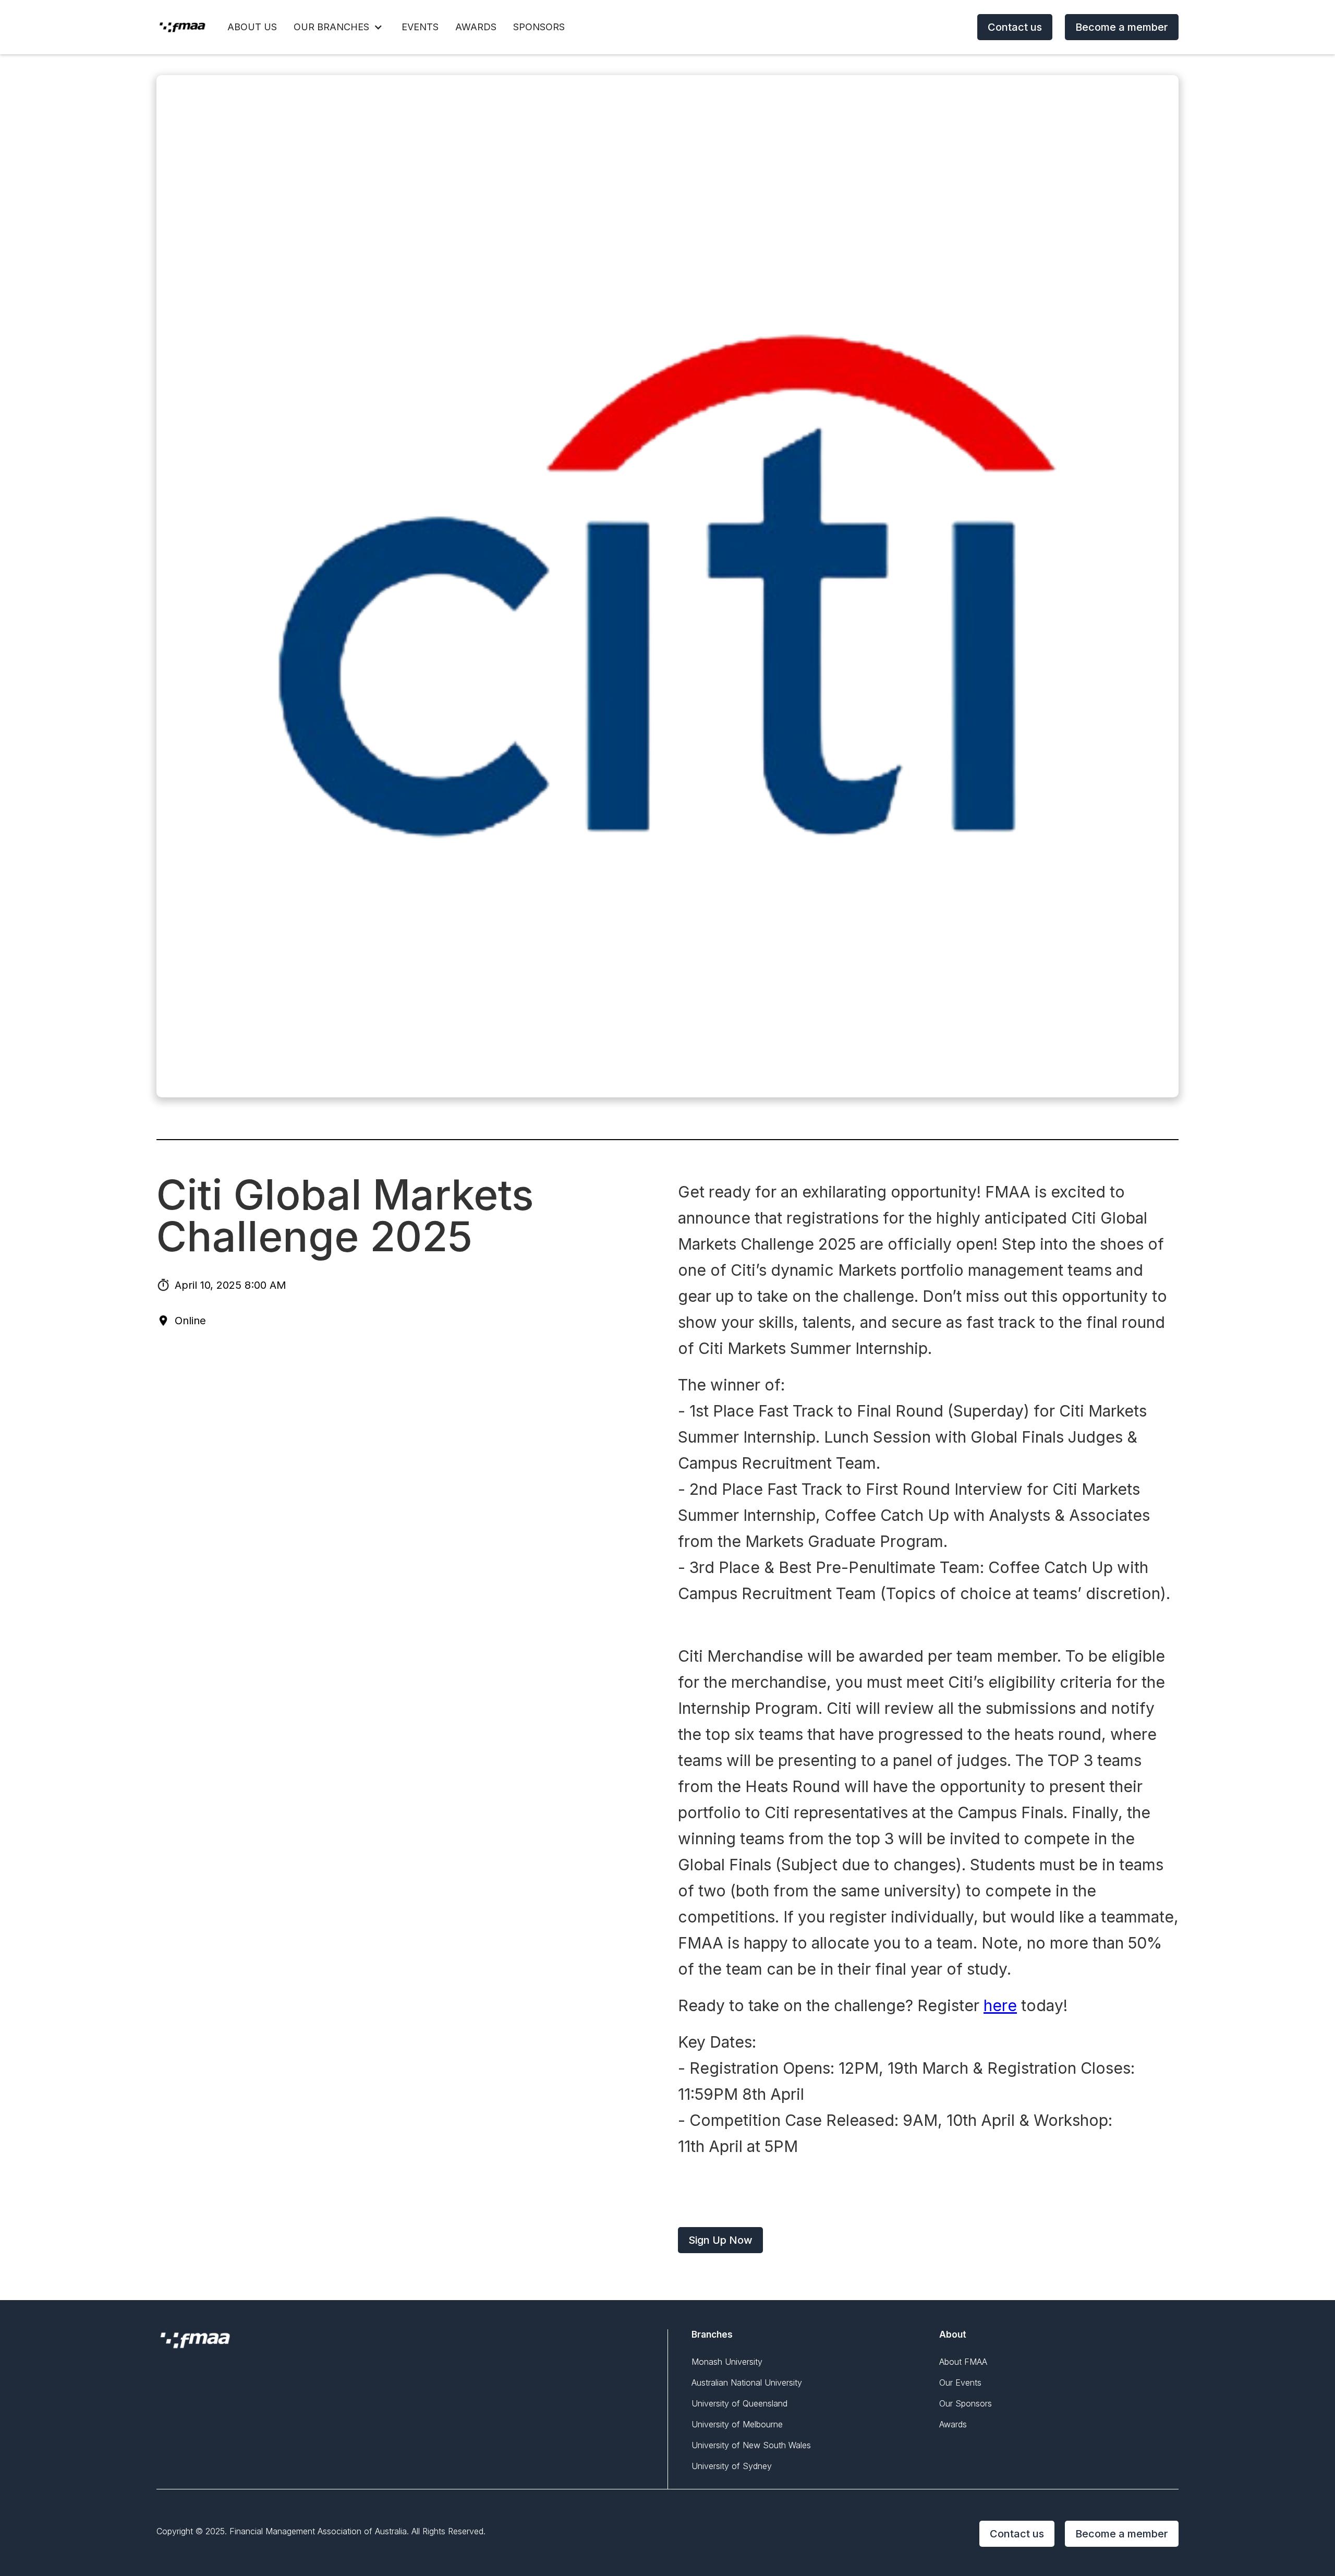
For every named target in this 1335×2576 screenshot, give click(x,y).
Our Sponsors (966, 2403)
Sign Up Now (720, 2240)
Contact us (1015, 27)
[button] (339, 27)
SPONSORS (539, 27)
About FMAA (963, 2362)
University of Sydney (732, 2466)
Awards (953, 2424)
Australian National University (747, 2383)
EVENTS (420, 27)
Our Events (960, 2383)
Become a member (1122, 27)
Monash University (727, 2362)
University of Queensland (739, 2403)
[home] (183, 27)
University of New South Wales (751, 2445)
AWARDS (476, 27)
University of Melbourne (737, 2424)
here (1000, 2005)
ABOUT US (252, 27)
